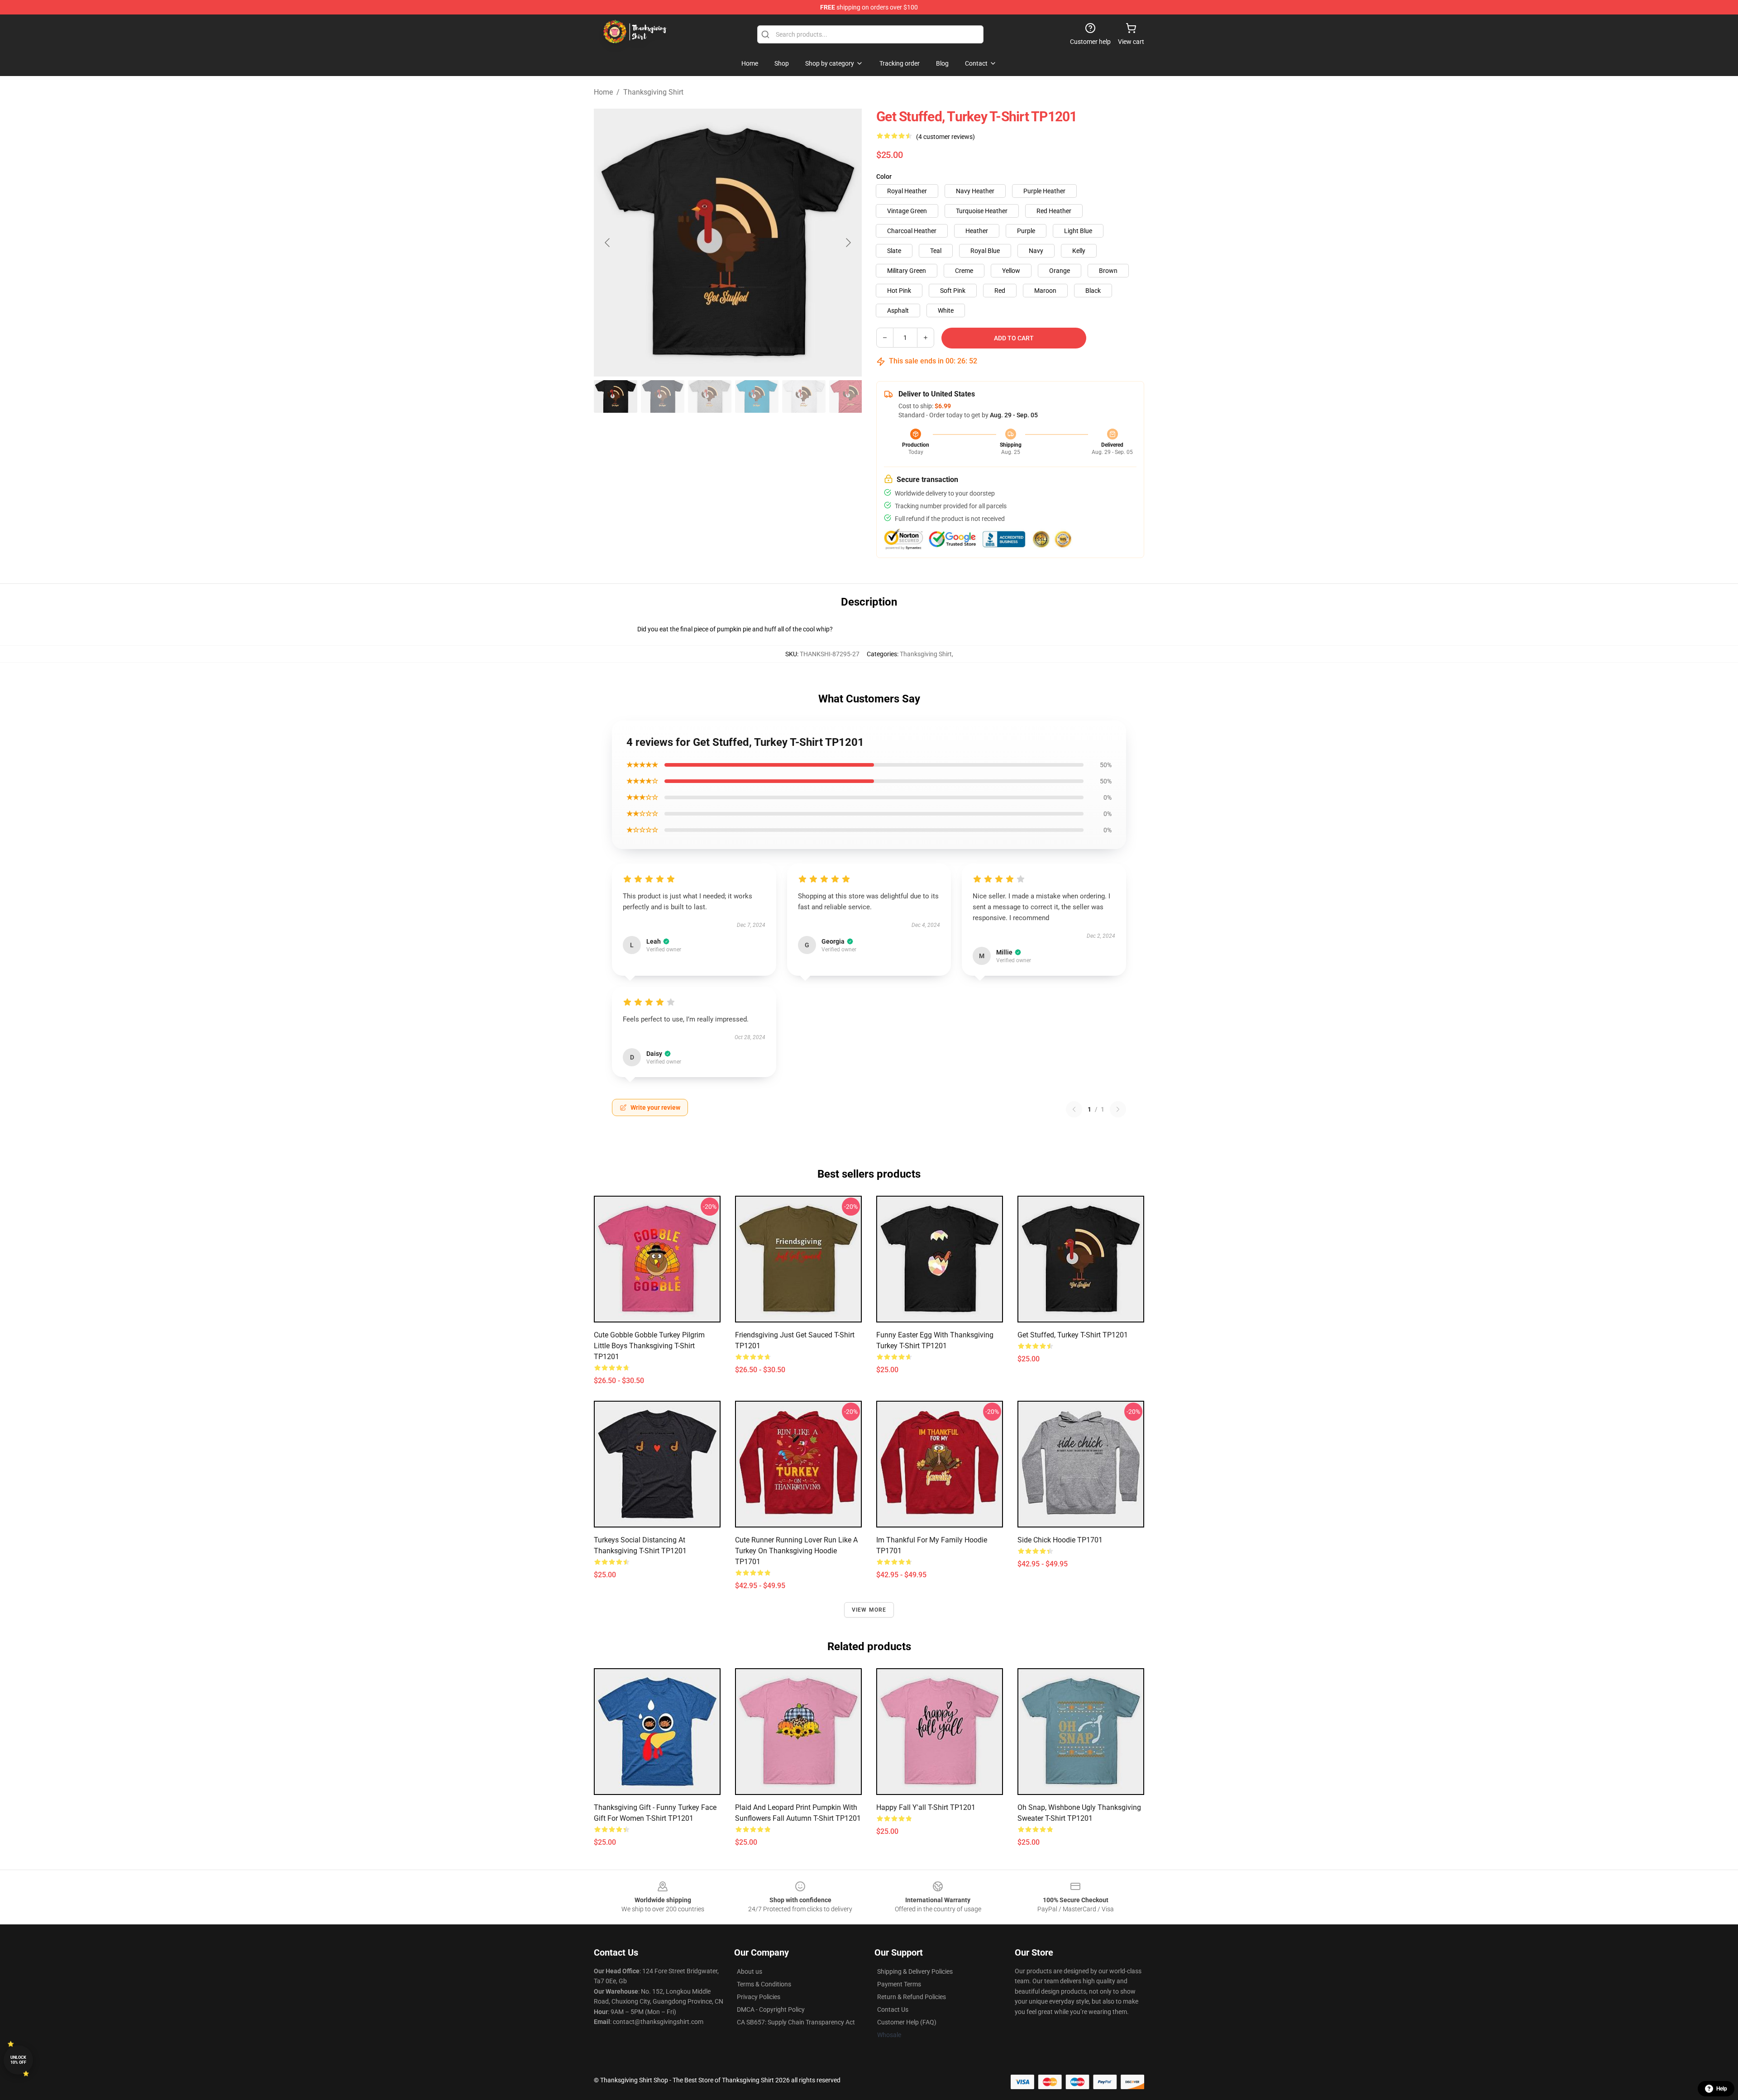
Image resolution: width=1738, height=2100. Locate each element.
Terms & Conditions (764, 1984)
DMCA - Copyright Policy (771, 2009)
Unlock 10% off (18, 2060)
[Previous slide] (608, 243)
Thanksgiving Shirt (653, 92)
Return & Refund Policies (912, 1997)
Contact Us (893, 2009)
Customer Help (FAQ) (907, 2022)
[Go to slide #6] (851, 396)
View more (869, 1610)
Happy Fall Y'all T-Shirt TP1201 (926, 1807)
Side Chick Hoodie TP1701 (1060, 1540)
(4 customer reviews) (945, 137)
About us (750, 1971)
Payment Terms (899, 1984)
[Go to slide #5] (804, 396)
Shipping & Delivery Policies (915, 1971)
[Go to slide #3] (710, 396)
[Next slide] (848, 243)
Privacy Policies (759, 1997)
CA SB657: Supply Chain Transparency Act (796, 2022)
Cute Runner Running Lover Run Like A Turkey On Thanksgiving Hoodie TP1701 (796, 1551)
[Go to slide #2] (663, 396)
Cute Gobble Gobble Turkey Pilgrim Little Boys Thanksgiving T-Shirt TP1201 (649, 1346)
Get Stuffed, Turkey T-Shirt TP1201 (1073, 1335)
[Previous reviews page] (1074, 1109)
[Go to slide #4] (757, 396)
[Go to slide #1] (616, 396)
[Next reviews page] (1118, 1109)
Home (603, 92)
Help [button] (1722, 2089)
